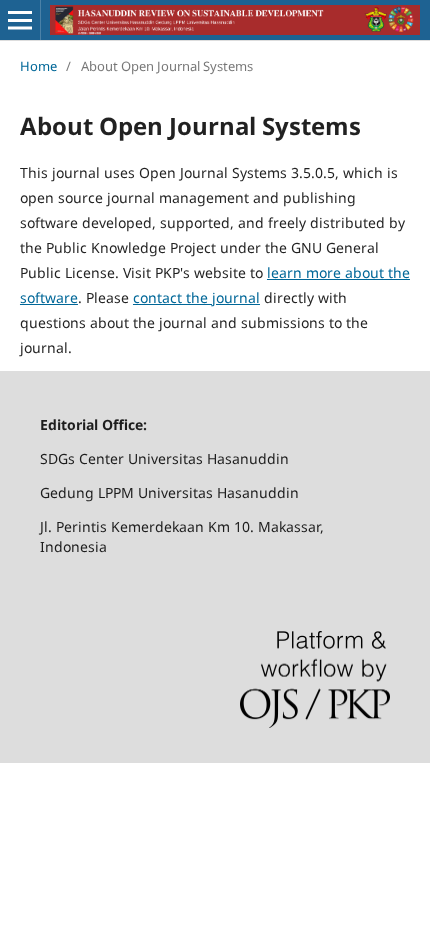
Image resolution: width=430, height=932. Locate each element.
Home (38, 66)
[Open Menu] (20, 20)
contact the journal (196, 297)
